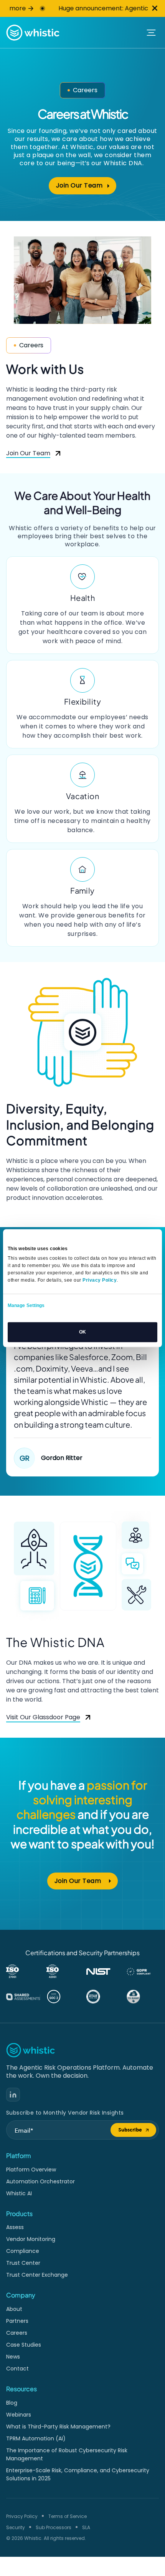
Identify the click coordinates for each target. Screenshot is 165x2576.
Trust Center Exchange (37, 2275)
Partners (17, 2321)
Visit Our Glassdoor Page (43, 1718)
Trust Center (23, 2263)
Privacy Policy (22, 2516)
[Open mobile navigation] (151, 33)
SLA (86, 2527)
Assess (15, 2227)
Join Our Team (86, 187)
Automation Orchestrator (40, 2181)
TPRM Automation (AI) (36, 2438)
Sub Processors (54, 2527)
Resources (21, 2389)
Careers (17, 2333)
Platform (19, 2156)
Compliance (23, 2251)
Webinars (19, 2415)
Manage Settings (26, 1305)
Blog (12, 2403)
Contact (17, 2369)
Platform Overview (31, 2170)
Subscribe (137, 2131)
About (14, 2309)
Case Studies (24, 2345)
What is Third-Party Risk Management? (58, 2427)
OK (82, 1332)
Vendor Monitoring (31, 2239)
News (13, 2357)
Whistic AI (19, 2193)
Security (16, 2527)
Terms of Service (68, 2516)
